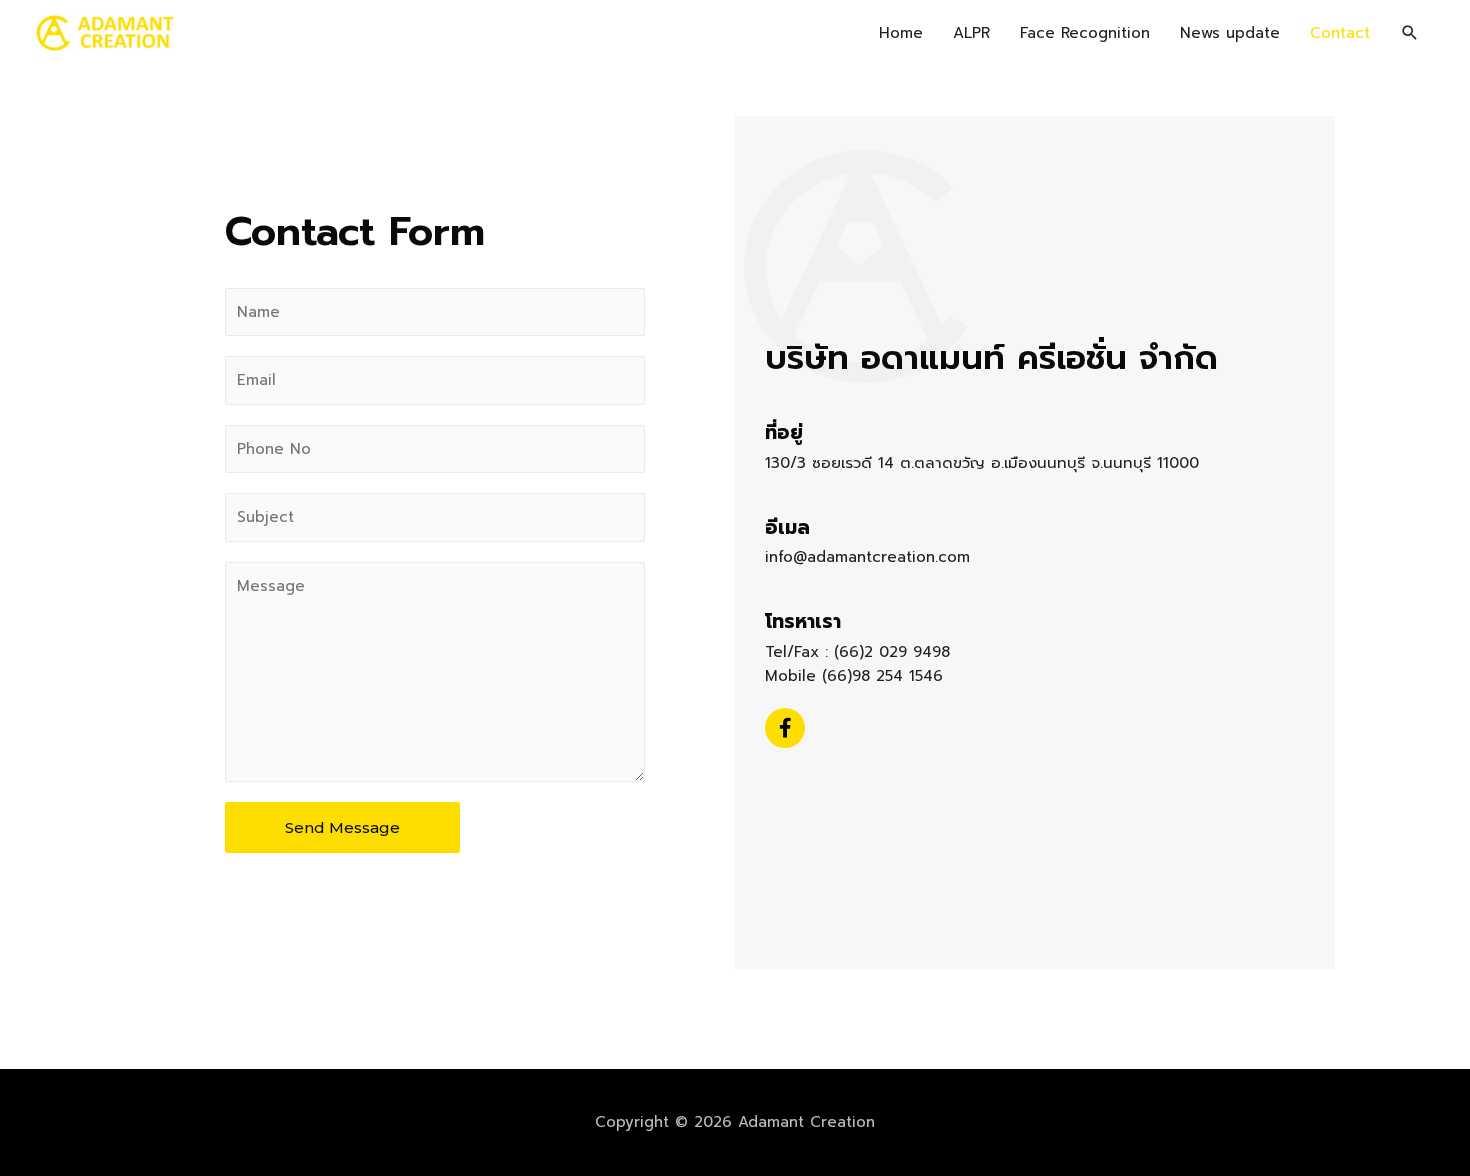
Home (901, 33)
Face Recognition (1085, 33)
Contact (1340, 33)
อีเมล (787, 527)
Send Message (342, 827)
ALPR (971, 33)
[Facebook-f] (785, 728)
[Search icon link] (1410, 33)
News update (1230, 33)
